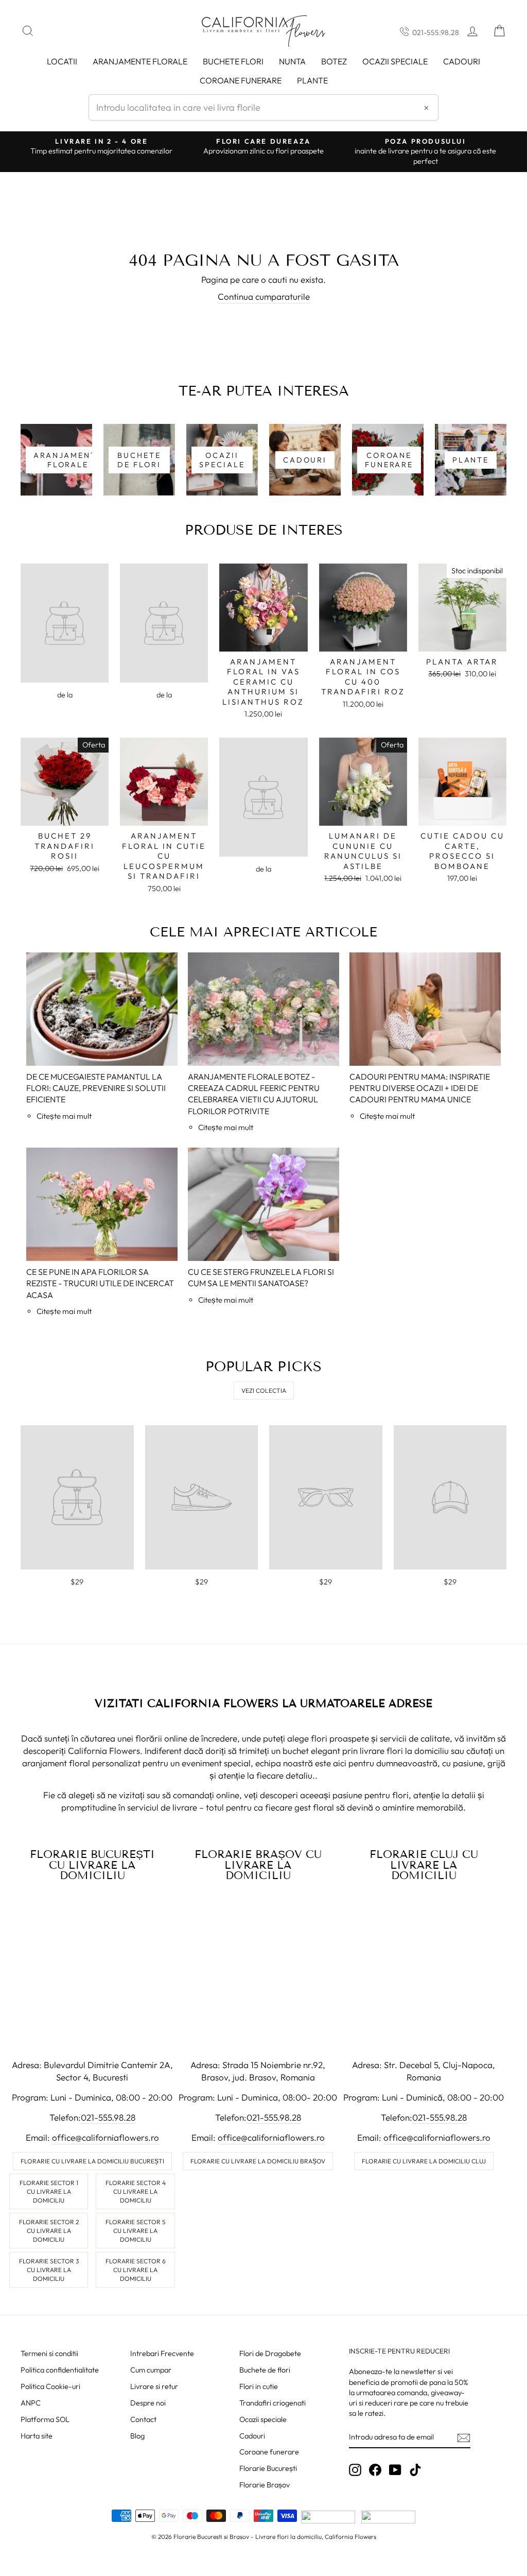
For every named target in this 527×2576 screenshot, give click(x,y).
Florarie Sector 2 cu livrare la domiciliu (49, 2231)
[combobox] (263, 107)
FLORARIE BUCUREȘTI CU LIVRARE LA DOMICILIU (92, 1865)
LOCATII (62, 61)
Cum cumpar (151, 2370)
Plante (312, 80)
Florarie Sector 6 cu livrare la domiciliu (136, 2270)
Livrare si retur (154, 2386)
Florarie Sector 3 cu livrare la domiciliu (49, 2270)
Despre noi (148, 2403)
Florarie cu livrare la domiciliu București (92, 2161)
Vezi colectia (264, 1391)
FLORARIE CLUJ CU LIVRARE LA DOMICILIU (424, 1865)
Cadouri (462, 61)
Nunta (292, 61)
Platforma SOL (45, 2419)
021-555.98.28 (436, 32)
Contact (143, 2419)
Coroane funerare (269, 2452)
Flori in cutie (259, 2386)
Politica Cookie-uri (50, 2386)
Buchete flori (233, 61)
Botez (334, 61)
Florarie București (268, 2468)
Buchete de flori (265, 2370)
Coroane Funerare (241, 80)
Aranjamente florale (140, 61)
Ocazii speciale (395, 61)
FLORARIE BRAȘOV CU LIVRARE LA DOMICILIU (258, 1865)
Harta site (37, 2436)
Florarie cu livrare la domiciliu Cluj (424, 2161)
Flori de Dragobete (270, 2353)
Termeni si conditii (49, 2353)
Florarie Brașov (265, 2485)
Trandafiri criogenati (273, 2403)
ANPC (31, 2403)
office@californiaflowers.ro (106, 2137)
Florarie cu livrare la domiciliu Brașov (258, 2161)
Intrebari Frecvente (162, 2353)
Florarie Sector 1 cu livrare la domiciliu (49, 2191)
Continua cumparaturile (264, 296)
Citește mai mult (64, 1116)
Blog (137, 2436)
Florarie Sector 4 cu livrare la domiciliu (136, 2191)
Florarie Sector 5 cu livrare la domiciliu (135, 2231)
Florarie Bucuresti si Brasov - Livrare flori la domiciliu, (248, 2537)
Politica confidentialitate (60, 2370)
